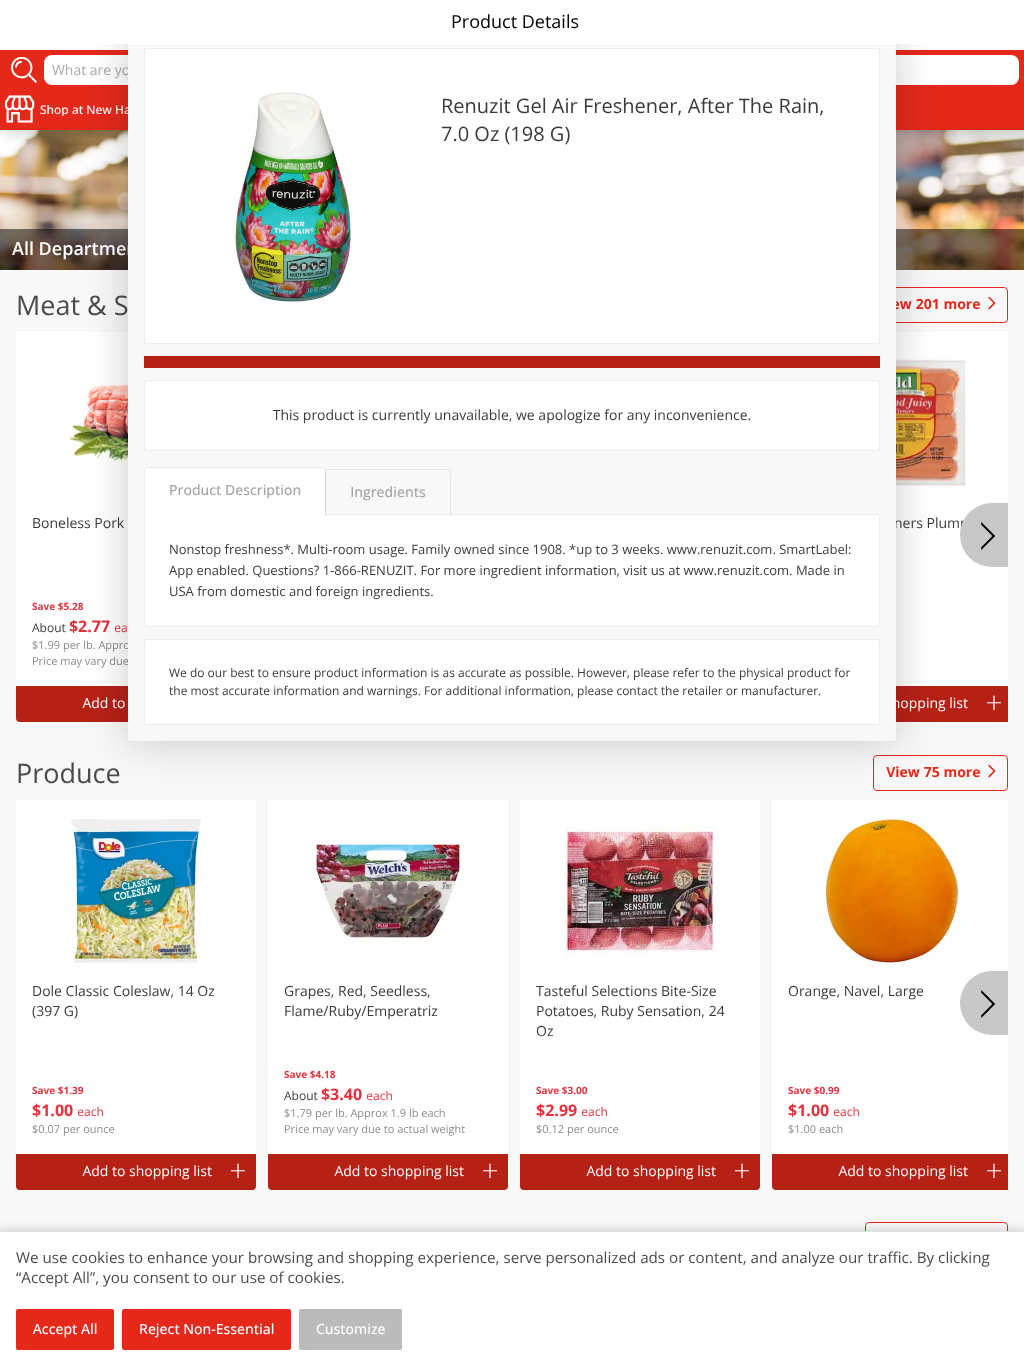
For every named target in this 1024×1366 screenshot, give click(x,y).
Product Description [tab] (235, 490)
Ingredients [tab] (387, 492)
